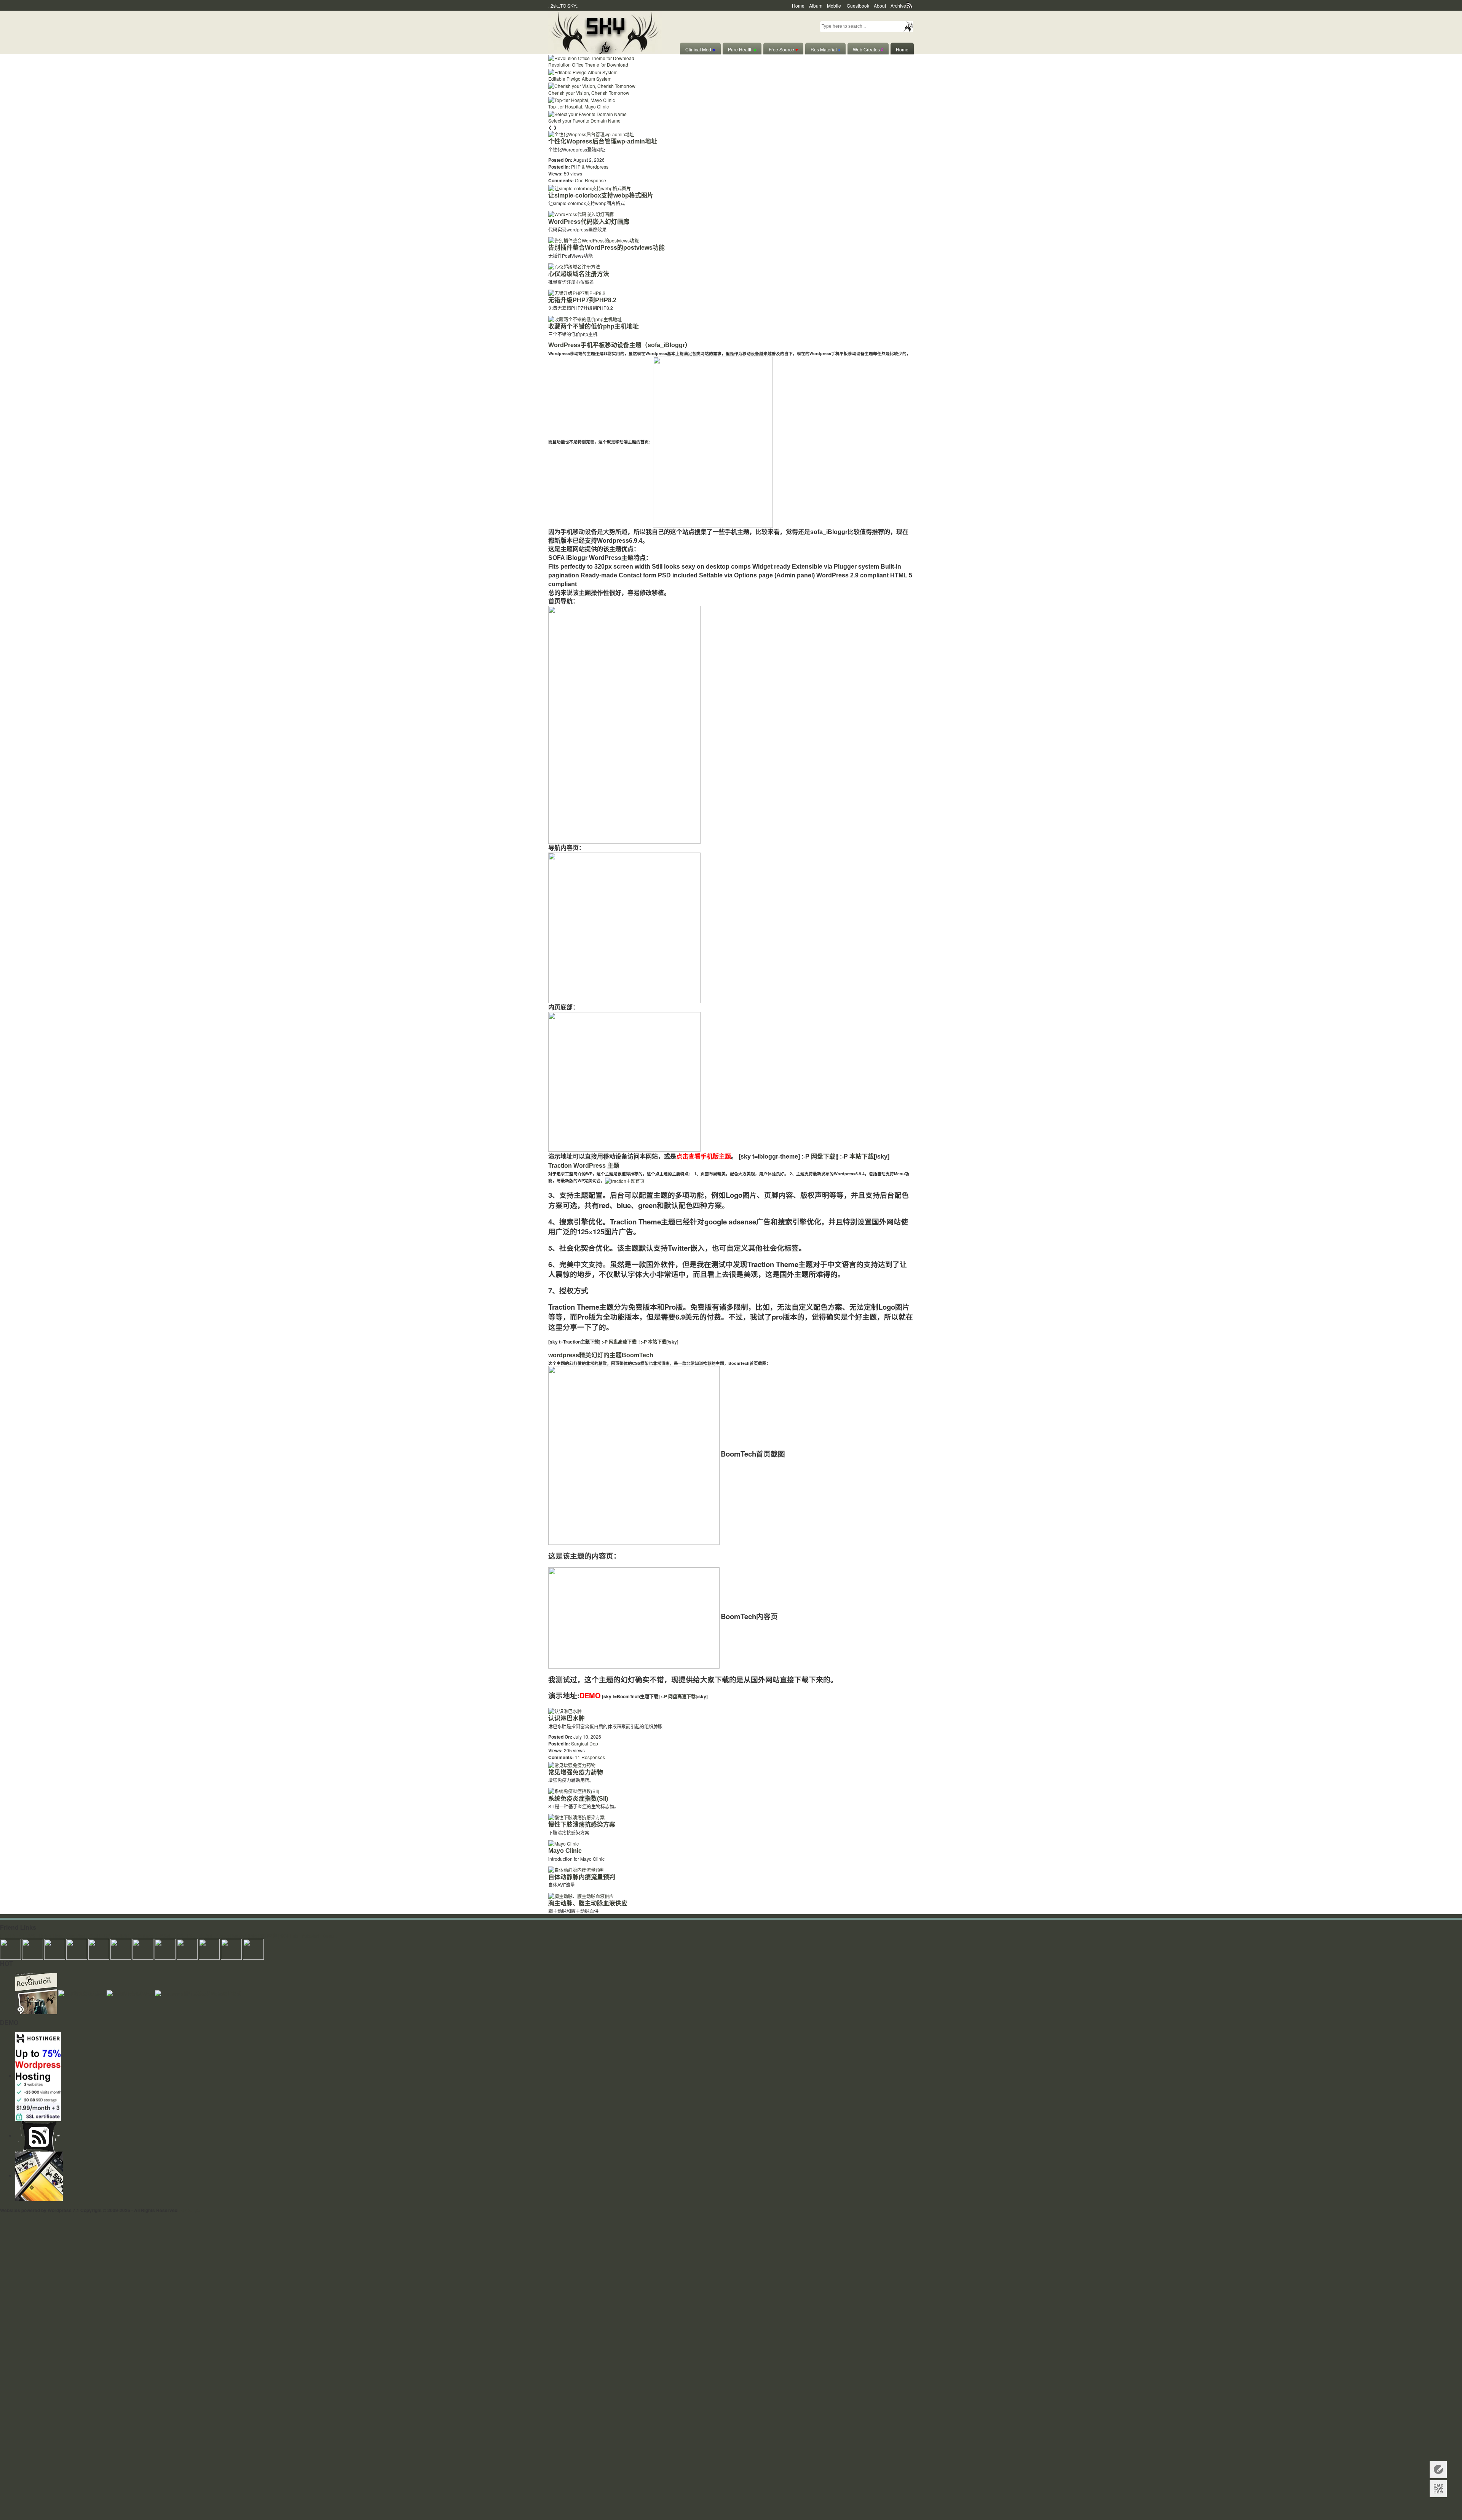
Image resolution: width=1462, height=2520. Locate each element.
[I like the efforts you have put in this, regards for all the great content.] (165, 1948)
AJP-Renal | (145, 1936)
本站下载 (862, 1156)
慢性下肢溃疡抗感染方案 (582, 1824)
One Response (591, 180)
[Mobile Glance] (39, 2175)
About (880, 6)
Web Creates (868, 49)
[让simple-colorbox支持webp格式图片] (590, 187)
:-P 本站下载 (653, 1342)
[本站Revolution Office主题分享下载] (37, 1993)
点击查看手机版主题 (704, 1156)
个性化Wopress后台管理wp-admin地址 (603, 141)
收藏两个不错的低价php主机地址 (594, 326)
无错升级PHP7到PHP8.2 (582, 300)
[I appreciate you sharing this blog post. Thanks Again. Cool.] (99, 1948)
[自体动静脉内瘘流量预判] (576, 1869)
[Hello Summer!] (605, 31)
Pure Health (742, 49)
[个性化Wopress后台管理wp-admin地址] (591, 133)
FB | (191, 1936)
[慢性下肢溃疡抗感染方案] (576, 1816)
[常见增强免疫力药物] (572, 1764)
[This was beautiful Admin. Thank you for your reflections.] (187, 1948)
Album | (223, 1936)
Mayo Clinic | (246, 1936)
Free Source (783, 49)
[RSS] (39, 2135)
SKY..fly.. (190, 2210)
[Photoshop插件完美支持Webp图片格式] (198, 1993)
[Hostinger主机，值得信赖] (38, 2076)
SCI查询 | (270, 1936)
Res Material (825, 49)
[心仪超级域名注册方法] (574, 266)
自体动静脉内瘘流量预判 (582, 1877)
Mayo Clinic (565, 1851)
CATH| (111, 1936)
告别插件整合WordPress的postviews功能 (607, 248)
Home (798, 6)
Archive (898, 6)
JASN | (165, 1936)
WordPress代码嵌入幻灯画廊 (589, 222)
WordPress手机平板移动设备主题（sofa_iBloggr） (620, 345)
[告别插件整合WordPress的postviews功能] (594, 240)
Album (816, 6)
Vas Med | (77, 1936)
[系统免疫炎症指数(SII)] (574, 1790)
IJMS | (31, 1936)
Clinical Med (700, 49)
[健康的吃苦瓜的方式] (131, 1993)
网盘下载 (823, 1156)
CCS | (180, 1936)
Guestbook (858, 6)
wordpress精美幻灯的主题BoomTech (601, 1355)
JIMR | (125, 1936)
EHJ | (6, 1936)
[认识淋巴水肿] (565, 1710)
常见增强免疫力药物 (576, 1772)
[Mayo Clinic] (563, 1843)
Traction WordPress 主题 (584, 1166)
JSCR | (96, 1936)
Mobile (834, 6)
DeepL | (331, 1936)
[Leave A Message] (1438, 2470)
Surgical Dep (585, 1743)
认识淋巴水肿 (567, 1718)
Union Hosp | (52, 1936)
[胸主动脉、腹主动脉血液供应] (581, 1895)
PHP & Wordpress (590, 167)
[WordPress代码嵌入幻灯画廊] (581, 213)
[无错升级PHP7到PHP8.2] (577, 292)
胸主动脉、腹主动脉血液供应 (588, 1903)
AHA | (18, 1936)
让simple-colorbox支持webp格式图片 (601, 195)
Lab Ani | (205, 1936)
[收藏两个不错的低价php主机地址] (585, 318)
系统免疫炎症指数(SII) (578, 1799)
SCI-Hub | (290, 1936)
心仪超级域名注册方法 (579, 274)
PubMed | (311, 1936)
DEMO (590, 1695)
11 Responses (590, 1757)
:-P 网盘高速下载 (618, 1342)
